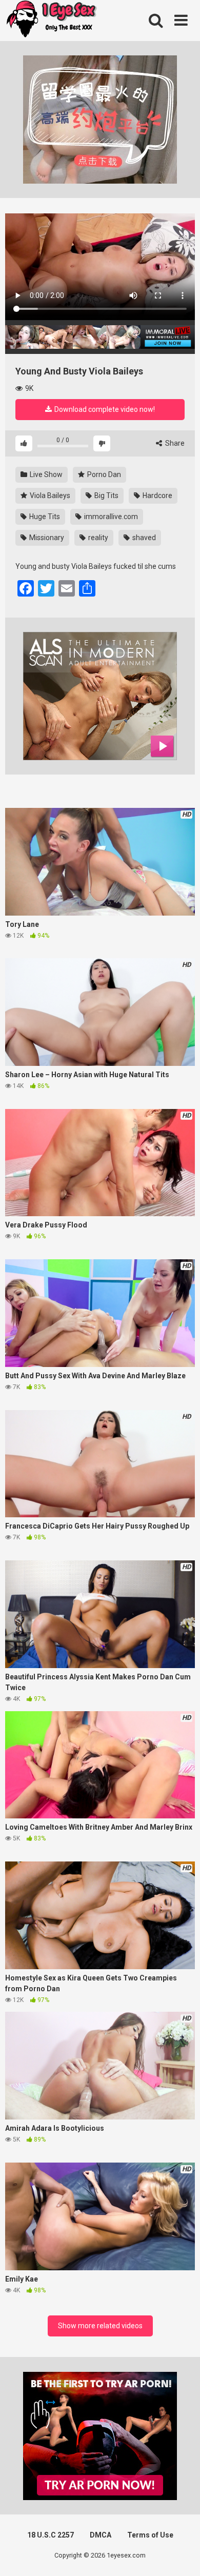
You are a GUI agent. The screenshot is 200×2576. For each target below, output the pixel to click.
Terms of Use (150, 2535)
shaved (143, 538)
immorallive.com (110, 517)
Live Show (45, 474)
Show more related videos (100, 2326)
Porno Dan (103, 474)
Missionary (46, 538)
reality (97, 538)
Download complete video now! (104, 409)
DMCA (101, 2535)
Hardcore (157, 496)
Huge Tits (44, 517)
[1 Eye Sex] (51, 21)
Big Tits (106, 496)
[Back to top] (181, 2555)
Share (174, 443)
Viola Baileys (49, 496)
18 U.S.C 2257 (51, 2535)
